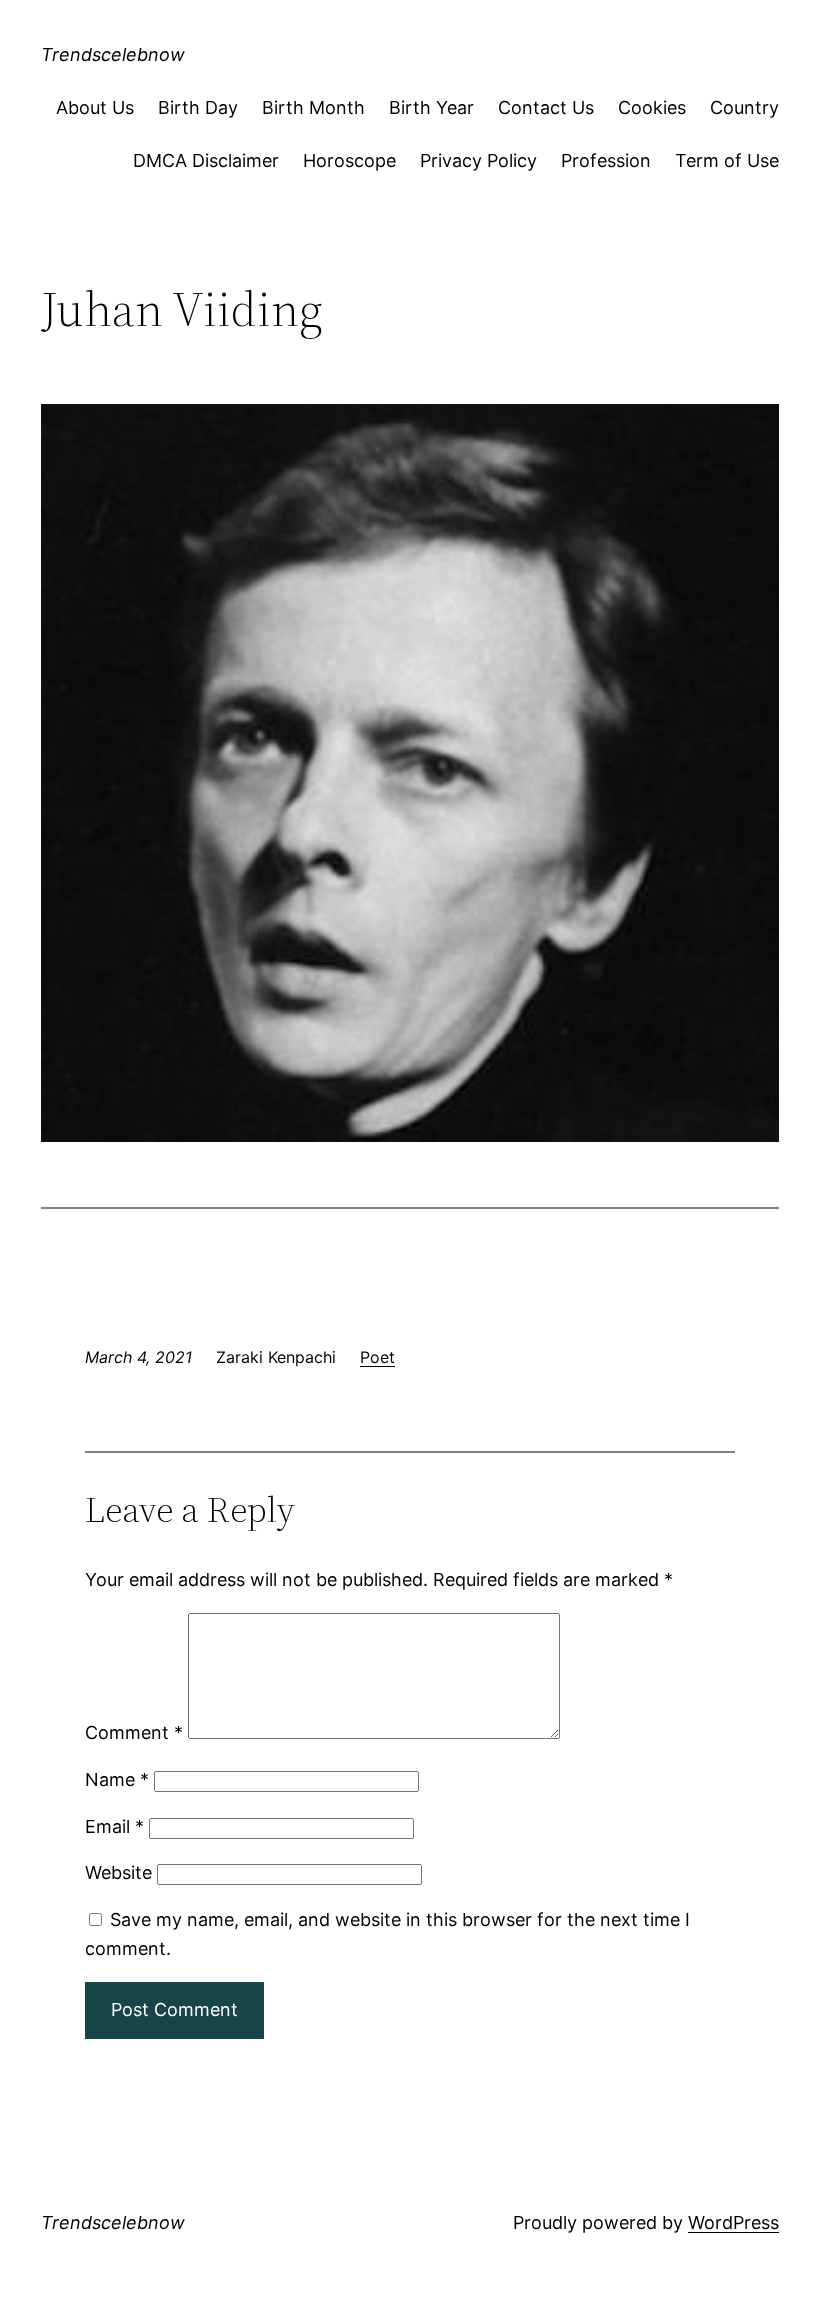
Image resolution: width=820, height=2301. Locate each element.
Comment (134, 1732)
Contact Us (546, 107)
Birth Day (198, 107)
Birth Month (313, 107)
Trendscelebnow (113, 54)
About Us (95, 107)
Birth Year (431, 107)
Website (118, 1872)
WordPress (733, 2222)
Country (744, 107)
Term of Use (727, 160)
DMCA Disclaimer (206, 160)
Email (114, 1826)
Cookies (652, 107)
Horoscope (349, 160)
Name (117, 1779)
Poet (377, 1357)
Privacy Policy (478, 160)
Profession (606, 160)
